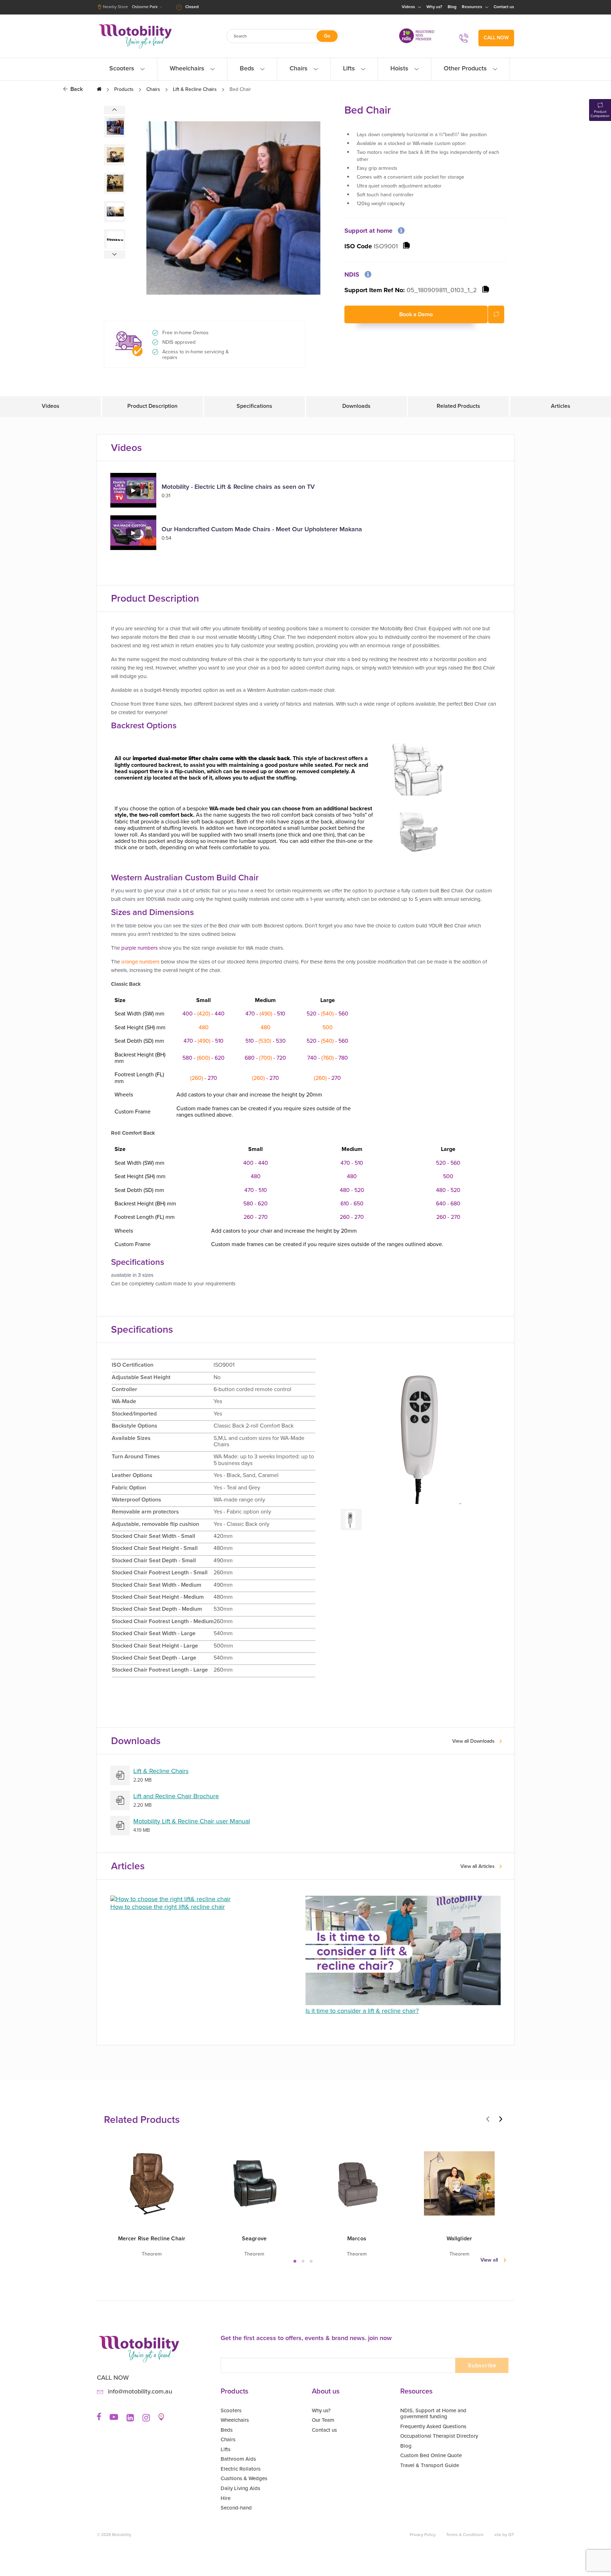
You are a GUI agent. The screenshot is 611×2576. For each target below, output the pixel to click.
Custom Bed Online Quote (431, 2455)
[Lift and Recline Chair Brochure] (120, 1801)
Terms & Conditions (465, 2535)
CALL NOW (496, 38)
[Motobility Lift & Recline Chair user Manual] (120, 1826)
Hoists (400, 68)
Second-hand (236, 2508)
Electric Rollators (241, 2469)
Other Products (466, 68)
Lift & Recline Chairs (195, 89)
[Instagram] (146, 2420)
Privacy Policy (423, 2535)
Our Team (323, 2420)
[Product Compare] (496, 314)
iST (511, 2535)
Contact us (504, 7)
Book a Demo (416, 314)
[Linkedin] (130, 2420)
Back (77, 89)
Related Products (458, 406)
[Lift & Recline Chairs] (120, 1775)
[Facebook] (99, 2419)
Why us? (434, 7)
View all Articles (478, 1867)
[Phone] (466, 38)
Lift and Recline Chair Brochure (176, 1796)
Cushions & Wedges (244, 2478)
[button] (298, 2261)
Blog (452, 7)
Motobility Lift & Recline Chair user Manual (192, 1822)
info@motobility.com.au (140, 2392)
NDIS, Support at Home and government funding (433, 2414)
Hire (226, 2498)
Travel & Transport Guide (430, 2465)
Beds (248, 68)
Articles (561, 406)
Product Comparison (600, 114)
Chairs (299, 68)
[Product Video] (133, 506)
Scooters (123, 68)
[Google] (161, 2419)
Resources (473, 7)
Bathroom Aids (238, 2459)
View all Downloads (473, 1741)
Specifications (254, 406)
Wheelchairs (188, 68)
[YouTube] (114, 2419)
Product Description (152, 406)
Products (124, 89)
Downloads (356, 406)
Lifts (350, 68)
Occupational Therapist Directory (439, 2436)
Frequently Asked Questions (433, 2426)
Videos (409, 7)
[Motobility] (135, 49)
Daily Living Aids (240, 2488)
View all (489, 2260)
